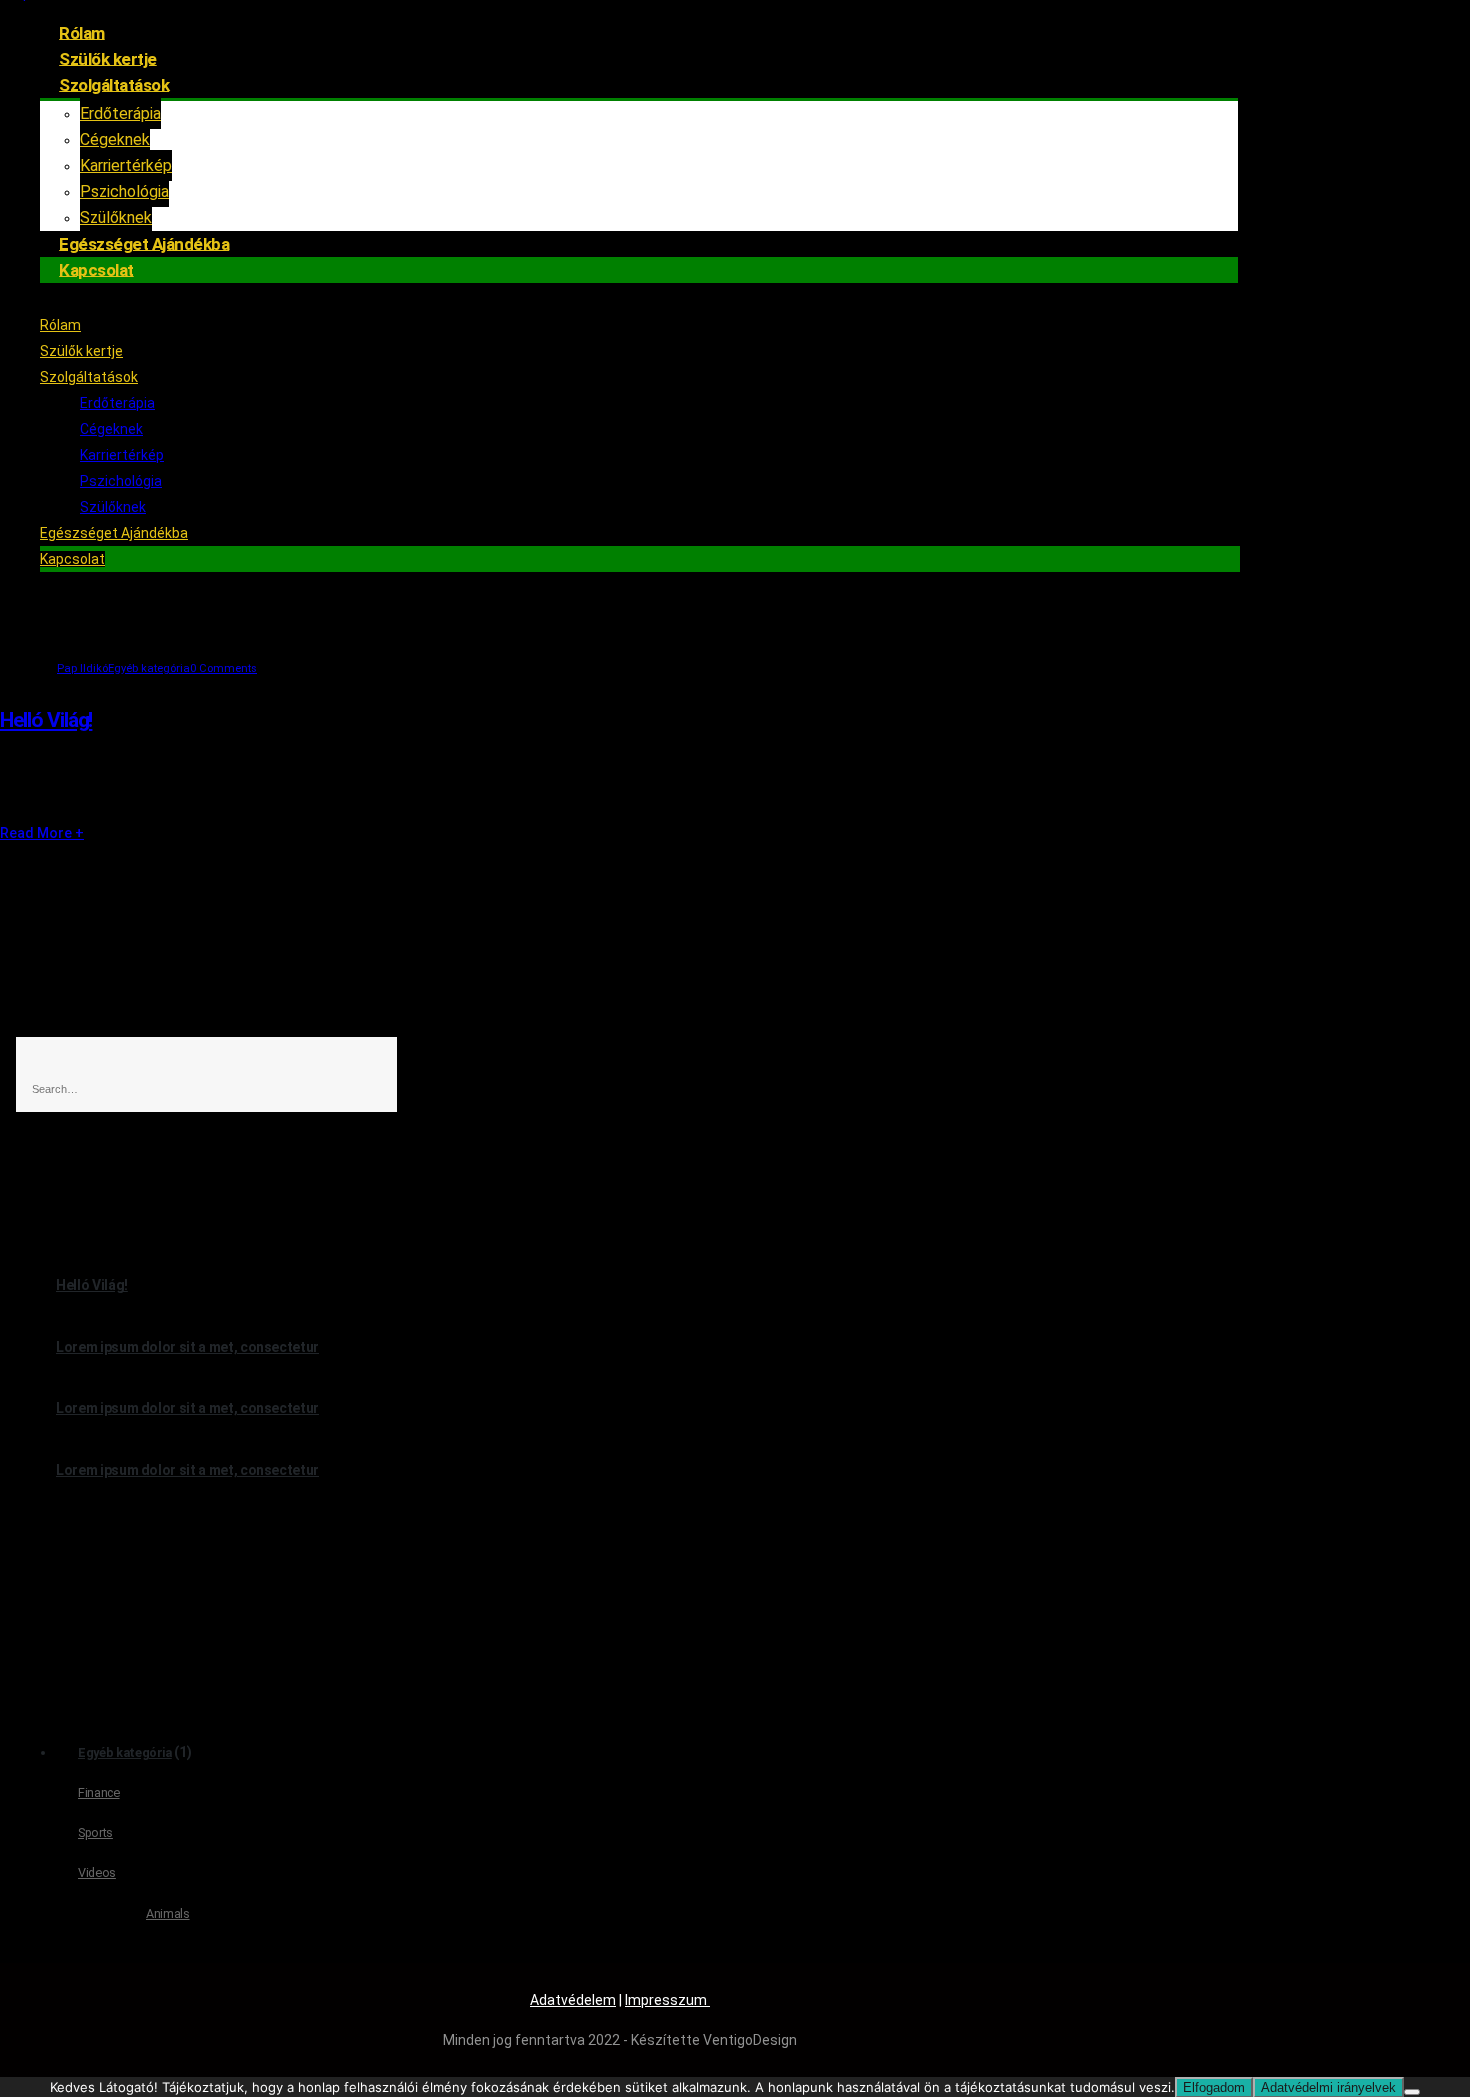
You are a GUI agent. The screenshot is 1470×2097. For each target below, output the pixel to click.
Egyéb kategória (149, 668)
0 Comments (223, 668)
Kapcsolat (96, 269)
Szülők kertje (81, 351)
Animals (168, 1913)
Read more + (42, 833)
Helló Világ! (46, 720)
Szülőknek (113, 507)
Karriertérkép (126, 165)
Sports (95, 1832)
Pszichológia (121, 481)
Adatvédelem (573, 2000)
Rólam (60, 325)
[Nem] (1412, 2092)
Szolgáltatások (114, 84)
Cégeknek (115, 139)
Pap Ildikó (82, 668)
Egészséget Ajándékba (114, 533)
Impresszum (667, 2000)
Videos (97, 1872)
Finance (99, 1792)
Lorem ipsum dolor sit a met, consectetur (187, 1347)
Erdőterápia (120, 113)
